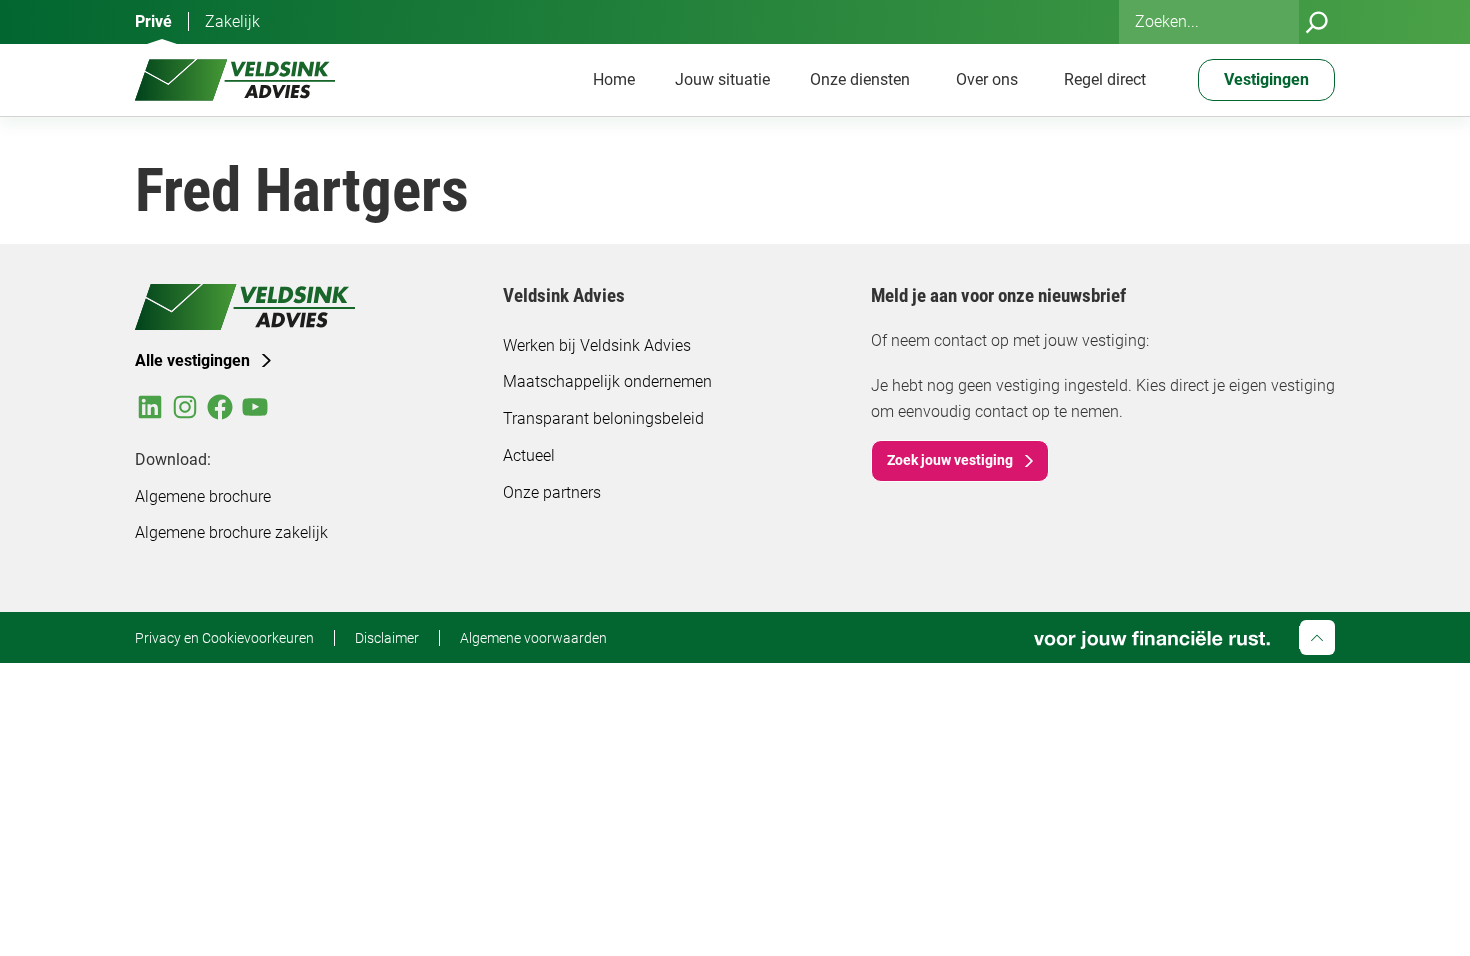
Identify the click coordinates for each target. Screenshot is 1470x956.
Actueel (529, 455)
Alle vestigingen (192, 360)
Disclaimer (387, 638)
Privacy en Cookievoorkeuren (224, 638)
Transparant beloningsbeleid (603, 418)
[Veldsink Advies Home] (235, 80)
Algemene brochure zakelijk (231, 532)
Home (614, 79)
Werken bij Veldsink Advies (597, 345)
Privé (153, 21)
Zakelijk (232, 21)
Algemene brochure (203, 496)
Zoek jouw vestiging (950, 460)
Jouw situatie (722, 79)
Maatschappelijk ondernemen (607, 381)
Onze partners (552, 492)
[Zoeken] (1317, 22)
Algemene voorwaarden (533, 638)
